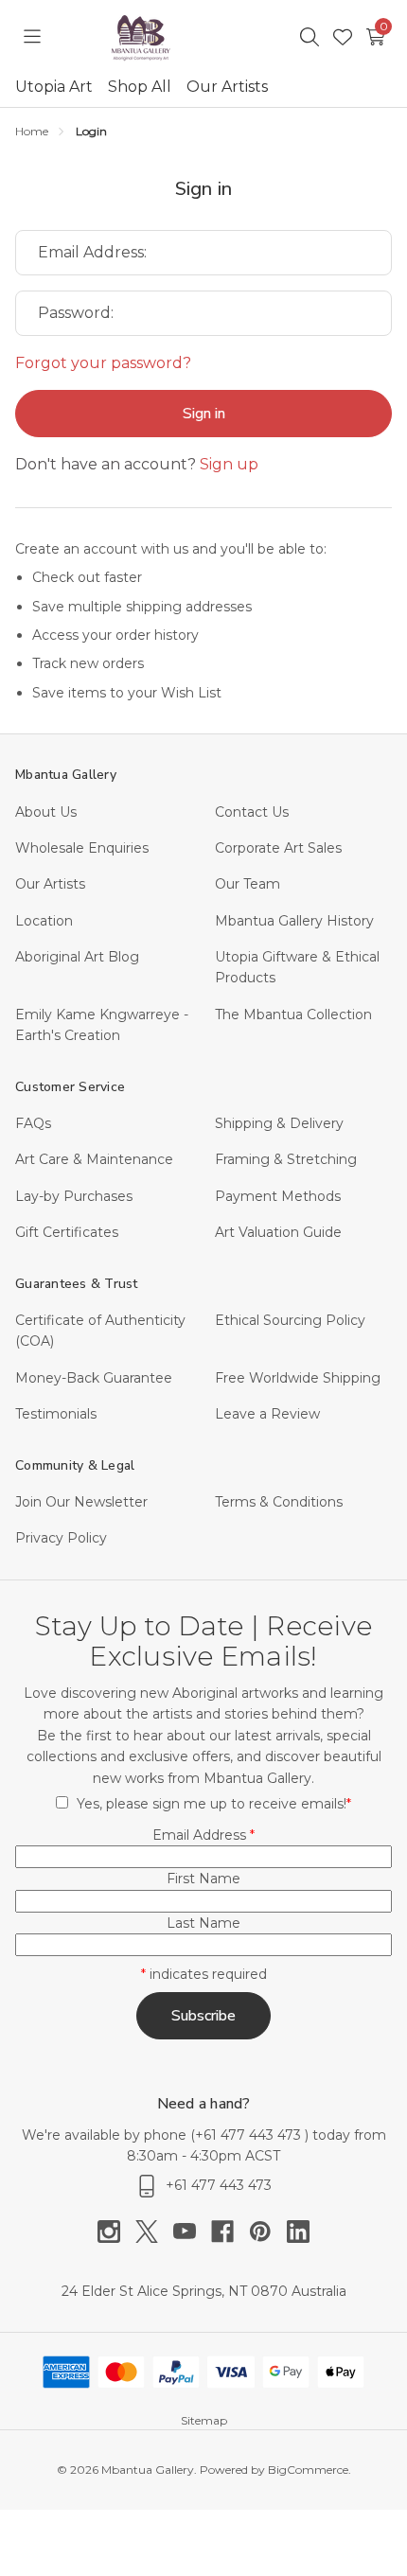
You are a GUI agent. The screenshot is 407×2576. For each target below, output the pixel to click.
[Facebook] (230, 2232)
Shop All (140, 87)
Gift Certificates (67, 1232)
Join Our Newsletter (81, 1502)
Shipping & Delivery (279, 1123)
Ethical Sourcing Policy (290, 1320)
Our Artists (227, 87)
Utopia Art (54, 87)
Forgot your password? (103, 363)
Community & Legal (75, 1465)
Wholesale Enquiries (82, 848)
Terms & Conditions (279, 1502)
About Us (46, 812)
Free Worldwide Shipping (298, 1378)
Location (44, 921)
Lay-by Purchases (74, 1196)
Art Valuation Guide (278, 1232)
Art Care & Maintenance (94, 1159)
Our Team (248, 884)
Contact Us (252, 812)
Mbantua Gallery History (294, 921)
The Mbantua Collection (293, 1015)
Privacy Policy (61, 1538)
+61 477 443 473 (250, 2135)
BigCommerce (308, 2470)
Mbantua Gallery (66, 775)
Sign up (229, 464)
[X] (154, 2232)
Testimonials (56, 1414)
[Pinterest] (268, 2232)
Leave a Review (267, 1414)
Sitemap (204, 2420)
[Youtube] (192, 2232)
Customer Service (70, 1087)
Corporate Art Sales (278, 848)
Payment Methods (278, 1196)
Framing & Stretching (286, 1159)
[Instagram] (116, 2232)
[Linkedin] (298, 2232)
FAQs (33, 1123)
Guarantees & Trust (77, 1284)
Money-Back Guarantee (94, 1378)
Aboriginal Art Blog (77, 957)
